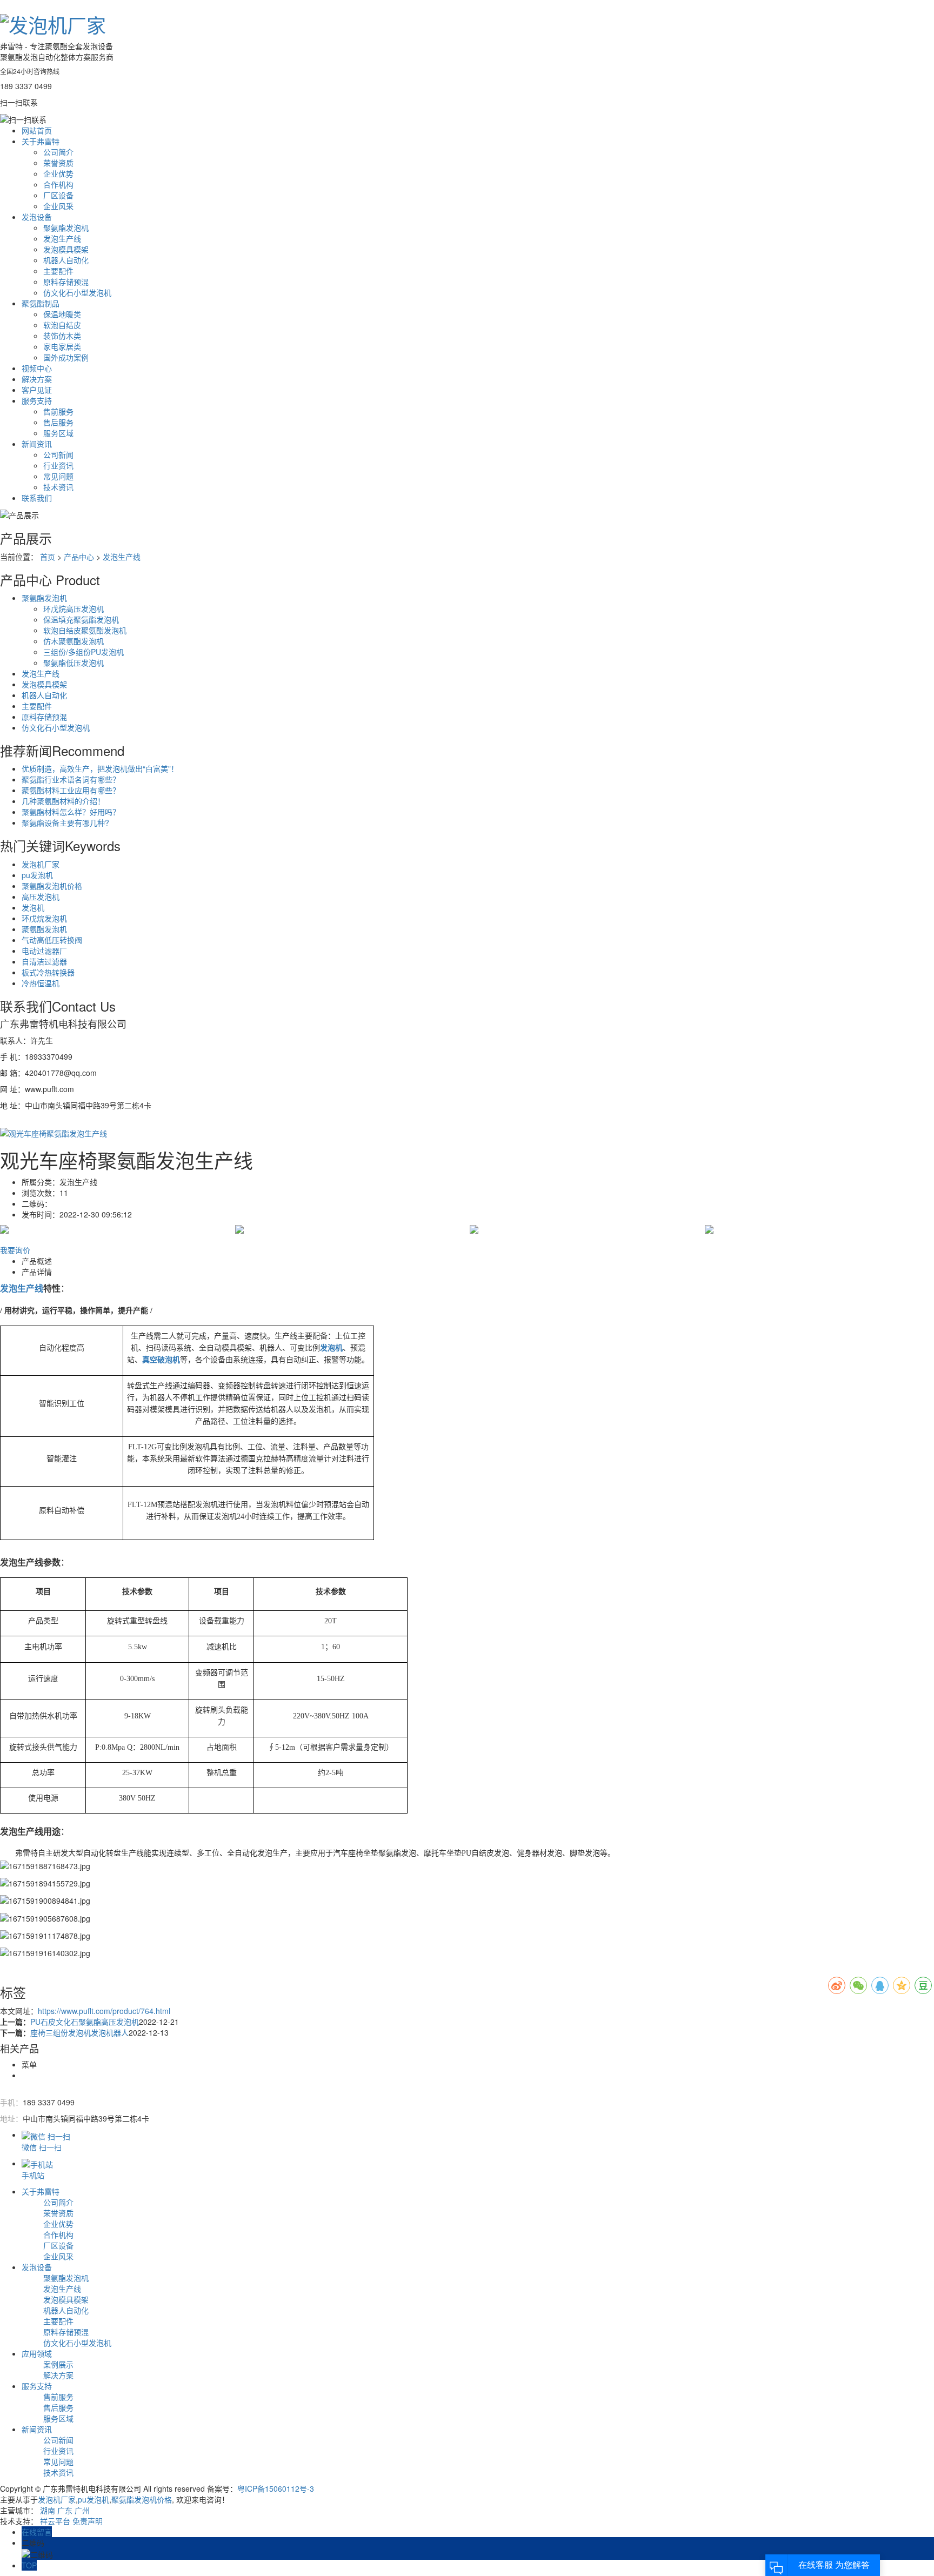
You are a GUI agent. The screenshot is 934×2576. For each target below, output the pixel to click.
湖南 (48, 2510)
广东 (65, 2510)
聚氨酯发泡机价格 (52, 886)
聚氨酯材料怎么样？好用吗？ (71, 812)
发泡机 (33, 907)
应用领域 (37, 2353)
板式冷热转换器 (48, 972)
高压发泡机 (41, 896)
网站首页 (37, 130)
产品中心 (79, 557)
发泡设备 (37, 217)
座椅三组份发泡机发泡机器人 (79, 2032)
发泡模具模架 (66, 249)
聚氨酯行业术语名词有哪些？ (71, 779)
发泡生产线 (62, 238)
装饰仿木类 (62, 336)
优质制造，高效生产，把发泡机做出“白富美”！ (100, 768)
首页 (48, 557)
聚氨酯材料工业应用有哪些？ (71, 790)
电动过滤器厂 (44, 951)
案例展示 (58, 2364)
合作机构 (58, 184)
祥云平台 (55, 2521)
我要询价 (15, 1250)
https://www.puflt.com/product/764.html (104, 2011)
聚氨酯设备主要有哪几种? (65, 822)
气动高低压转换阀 (52, 940)
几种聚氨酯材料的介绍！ (63, 801)
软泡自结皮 (62, 325)
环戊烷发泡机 (44, 918)
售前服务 (58, 411)
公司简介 (58, 152)
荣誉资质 (58, 163)
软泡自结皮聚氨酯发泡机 (85, 630)
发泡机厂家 (41, 864)
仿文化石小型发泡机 (77, 292)
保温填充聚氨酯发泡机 (81, 619)
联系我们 (37, 498)
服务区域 (58, 433)
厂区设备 (58, 195)
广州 (82, 2510)
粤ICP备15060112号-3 (276, 2488)
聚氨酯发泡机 (66, 228)
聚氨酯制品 (41, 303)
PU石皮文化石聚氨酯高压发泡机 (85, 2022)
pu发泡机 (37, 875)
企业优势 (58, 173)
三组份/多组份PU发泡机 (84, 652)
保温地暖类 (62, 314)
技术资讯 (58, 487)
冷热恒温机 (41, 983)
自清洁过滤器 (44, 961)
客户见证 (37, 390)
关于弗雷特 (41, 141)
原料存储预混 (66, 282)
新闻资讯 (37, 444)
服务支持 (37, 400)
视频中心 (37, 368)
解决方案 (37, 379)
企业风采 (58, 206)
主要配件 (58, 271)
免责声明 (88, 2521)
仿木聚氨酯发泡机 (74, 641)
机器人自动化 (66, 260)
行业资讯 (58, 465)
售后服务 (58, 422)
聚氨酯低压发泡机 (74, 663)
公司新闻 (58, 454)
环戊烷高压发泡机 (74, 608)
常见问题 (58, 476)
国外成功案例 (66, 357)
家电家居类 (62, 346)
